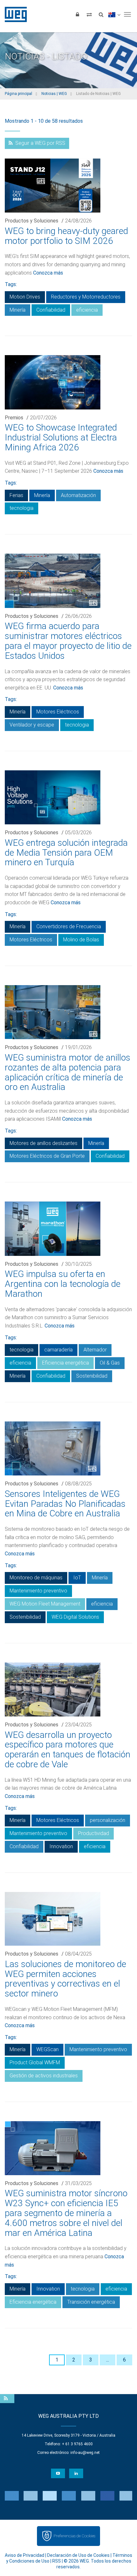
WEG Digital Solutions (75, 1617)
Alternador (95, 1350)
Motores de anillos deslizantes (43, 1143)
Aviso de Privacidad (25, 2555)
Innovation (61, 1846)
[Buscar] (101, 14)
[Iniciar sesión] (77, 14)
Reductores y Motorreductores (86, 297)
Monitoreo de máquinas (36, 1578)
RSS (57, 2561)
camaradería (58, 1350)
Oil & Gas (110, 1363)
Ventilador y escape (32, 725)
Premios (14, 418)
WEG (14, 14)
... (108, 2360)
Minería (18, 310)
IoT (77, 1578)
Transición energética (91, 2302)
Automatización (78, 495)
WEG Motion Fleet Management (45, 1604)
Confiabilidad (51, 310)
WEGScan (47, 2049)
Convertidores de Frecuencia (69, 926)
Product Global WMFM (35, 2062)
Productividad (94, 1833)
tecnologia (22, 508)
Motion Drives (25, 297)
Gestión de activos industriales (44, 2076)
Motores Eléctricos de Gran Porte (47, 1156)
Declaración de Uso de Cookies (78, 2555)
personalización (108, 1820)
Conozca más (48, 273)
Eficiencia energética (65, 1363)
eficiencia (87, 310)
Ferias (16, 495)
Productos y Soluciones (32, 221)
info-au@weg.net (85, 2453)
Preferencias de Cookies (74, 2536)
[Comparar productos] (89, 14)
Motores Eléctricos (58, 712)
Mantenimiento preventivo (38, 1591)
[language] (114, 14)
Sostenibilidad (92, 1376)
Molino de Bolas (81, 940)
